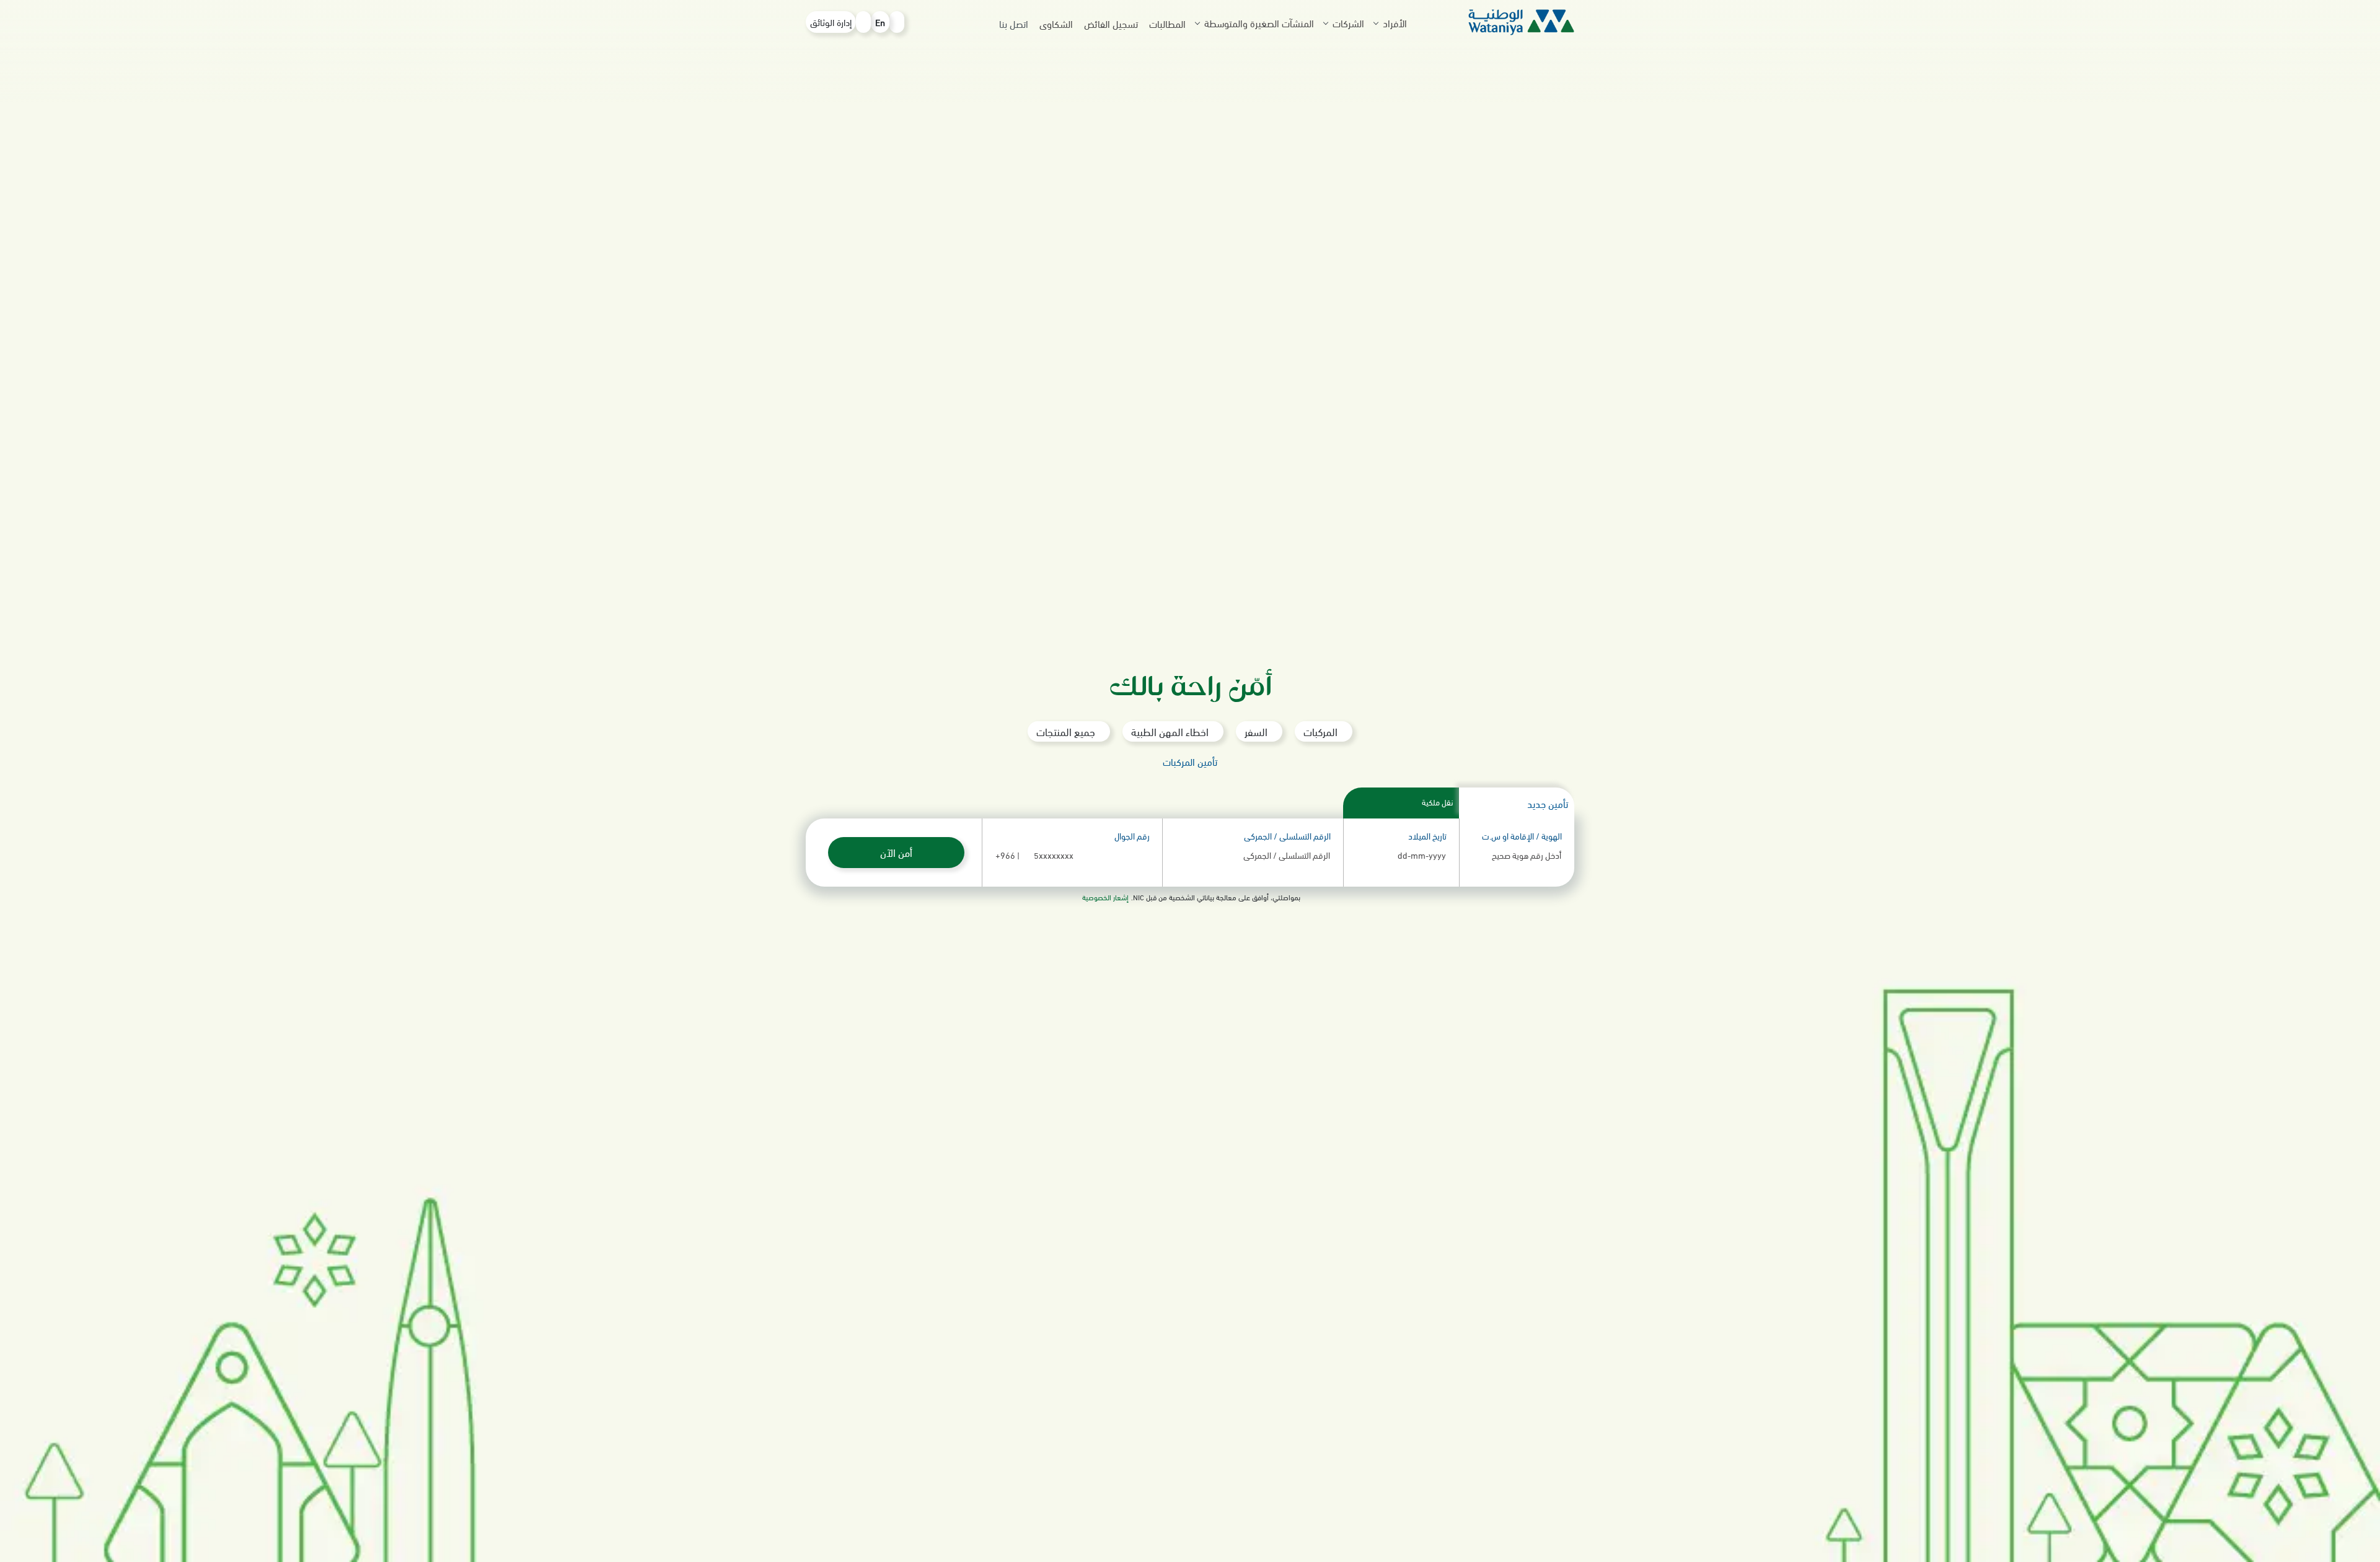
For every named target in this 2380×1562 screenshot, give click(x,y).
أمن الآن (896, 852)
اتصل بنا (1014, 23)
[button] (1503, 23)
